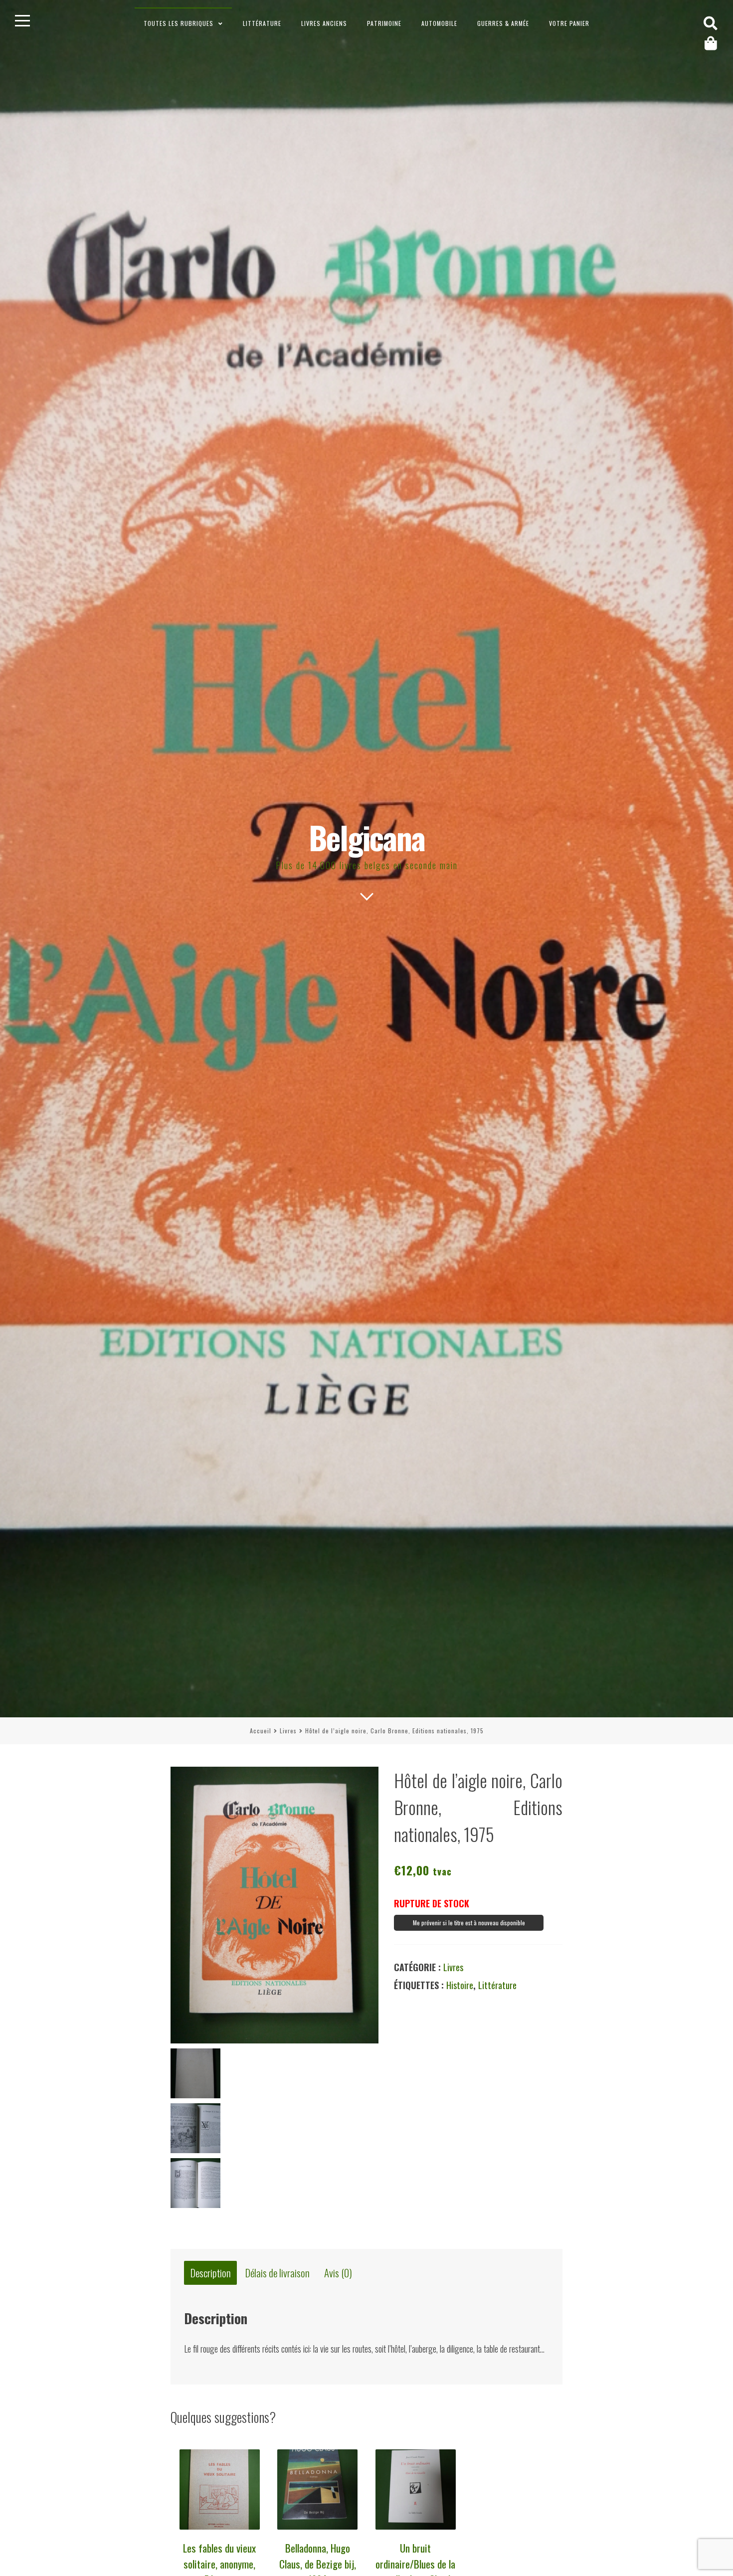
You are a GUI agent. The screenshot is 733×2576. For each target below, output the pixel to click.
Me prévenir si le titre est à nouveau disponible (469, 1923)
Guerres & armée (503, 23)
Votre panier (569, 23)
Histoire (460, 1985)
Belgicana (367, 837)
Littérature (262, 23)
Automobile (439, 23)
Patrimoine (384, 23)
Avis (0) (338, 2273)
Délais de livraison (277, 2273)
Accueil (261, 1731)
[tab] (210, 2273)
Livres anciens (324, 23)
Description (211, 2273)
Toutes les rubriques (179, 23)
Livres (288, 1731)
